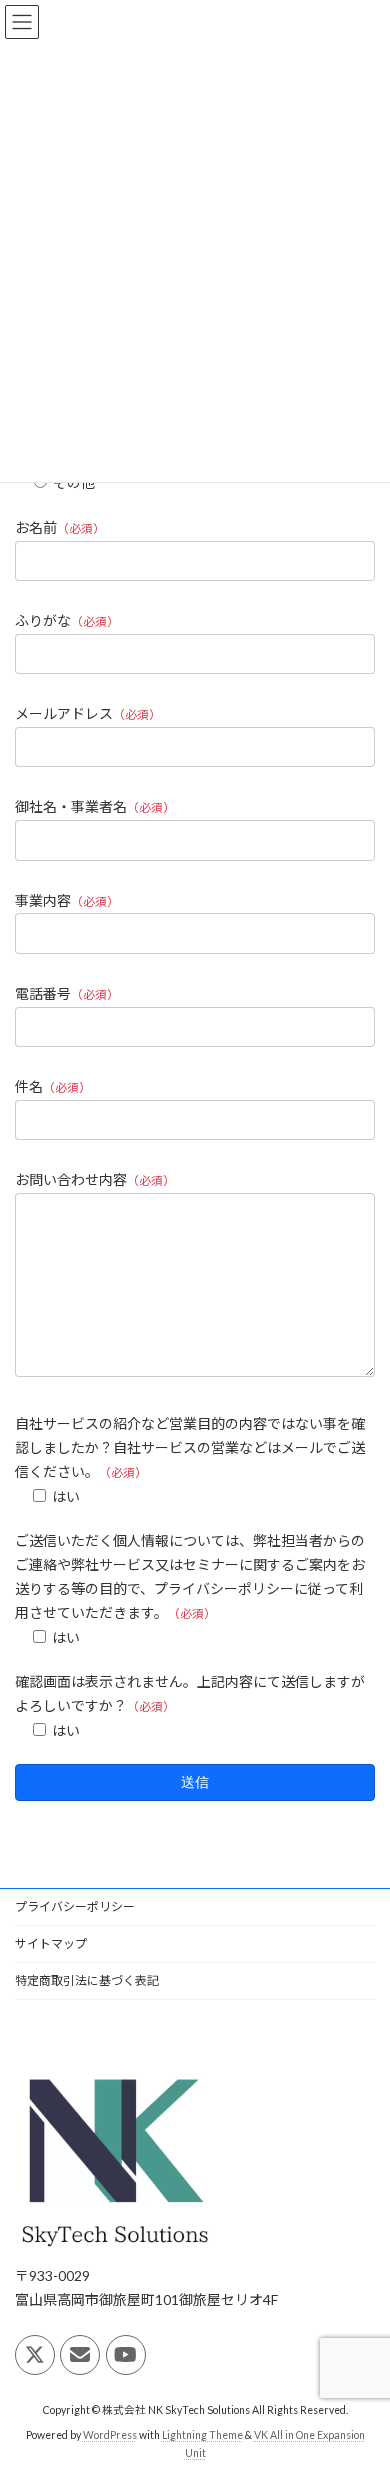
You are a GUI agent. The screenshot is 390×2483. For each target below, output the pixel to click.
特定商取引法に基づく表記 (87, 1980)
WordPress (110, 2435)
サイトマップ (51, 1943)
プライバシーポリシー (75, 1906)
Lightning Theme (202, 2435)
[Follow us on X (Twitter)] (35, 2355)
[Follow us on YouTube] (126, 2355)
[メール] (80, 2355)
